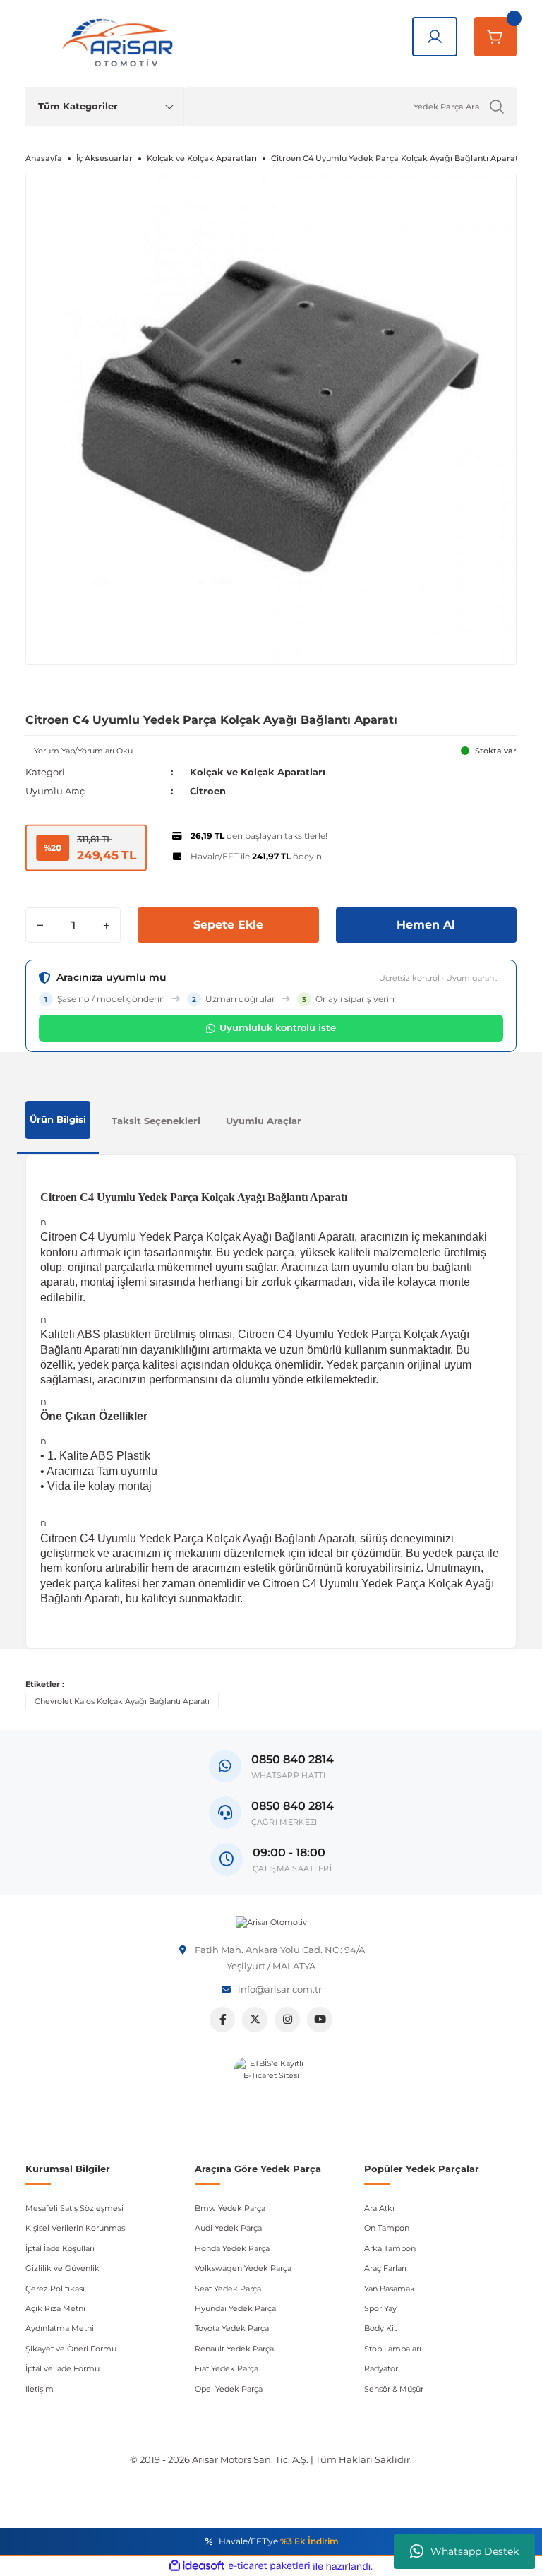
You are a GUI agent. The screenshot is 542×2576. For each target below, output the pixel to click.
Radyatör (381, 2368)
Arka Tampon (390, 2248)
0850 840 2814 (293, 1806)
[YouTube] (320, 2020)
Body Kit (380, 2328)
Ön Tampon (387, 2228)
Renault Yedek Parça (234, 2349)
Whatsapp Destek (475, 2551)
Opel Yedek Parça (229, 2389)
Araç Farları (385, 2268)
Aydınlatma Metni (60, 2328)
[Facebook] (222, 2020)
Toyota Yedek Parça (232, 2328)
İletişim (40, 2389)
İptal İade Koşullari (60, 2248)
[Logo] (271, 1922)
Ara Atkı (379, 2208)
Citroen (208, 791)
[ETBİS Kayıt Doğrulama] (271, 2095)
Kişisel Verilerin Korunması (76, 2228)
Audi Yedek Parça (228, 2228)
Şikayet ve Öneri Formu (71, 2349)
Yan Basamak (390, 2289)
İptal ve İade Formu (62, 2368)
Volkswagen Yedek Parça (243, 2268)
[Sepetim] (495, 37)
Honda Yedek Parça (232, 2248)
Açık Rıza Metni (55, 2308)
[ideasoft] (197, 2566)
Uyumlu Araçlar (264, 1121)
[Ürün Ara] (497, 107)
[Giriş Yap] (435, 37)
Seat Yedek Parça (228, 2289)
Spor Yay (380, 2308)
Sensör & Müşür (394, 2389)
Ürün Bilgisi (58, 1119)
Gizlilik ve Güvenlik (62, 2268)
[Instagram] (287, 2020)
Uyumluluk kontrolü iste (278, 1027)
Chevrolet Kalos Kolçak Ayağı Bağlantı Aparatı (122, 1701)
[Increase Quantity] (106, 925)
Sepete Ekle (228, 925)
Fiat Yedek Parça (227, 2368)
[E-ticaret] (269, 2566)
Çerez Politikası (55, 2289)
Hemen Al (426, 925)
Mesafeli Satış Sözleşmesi (74, 2208)
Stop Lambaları (393, 2349)
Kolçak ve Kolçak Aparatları (258, 772)
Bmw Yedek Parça (230, 2208)
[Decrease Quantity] (40, 925)
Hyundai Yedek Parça (235, 2308)
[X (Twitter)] (255, 2020)
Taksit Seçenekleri (156, 1121)
